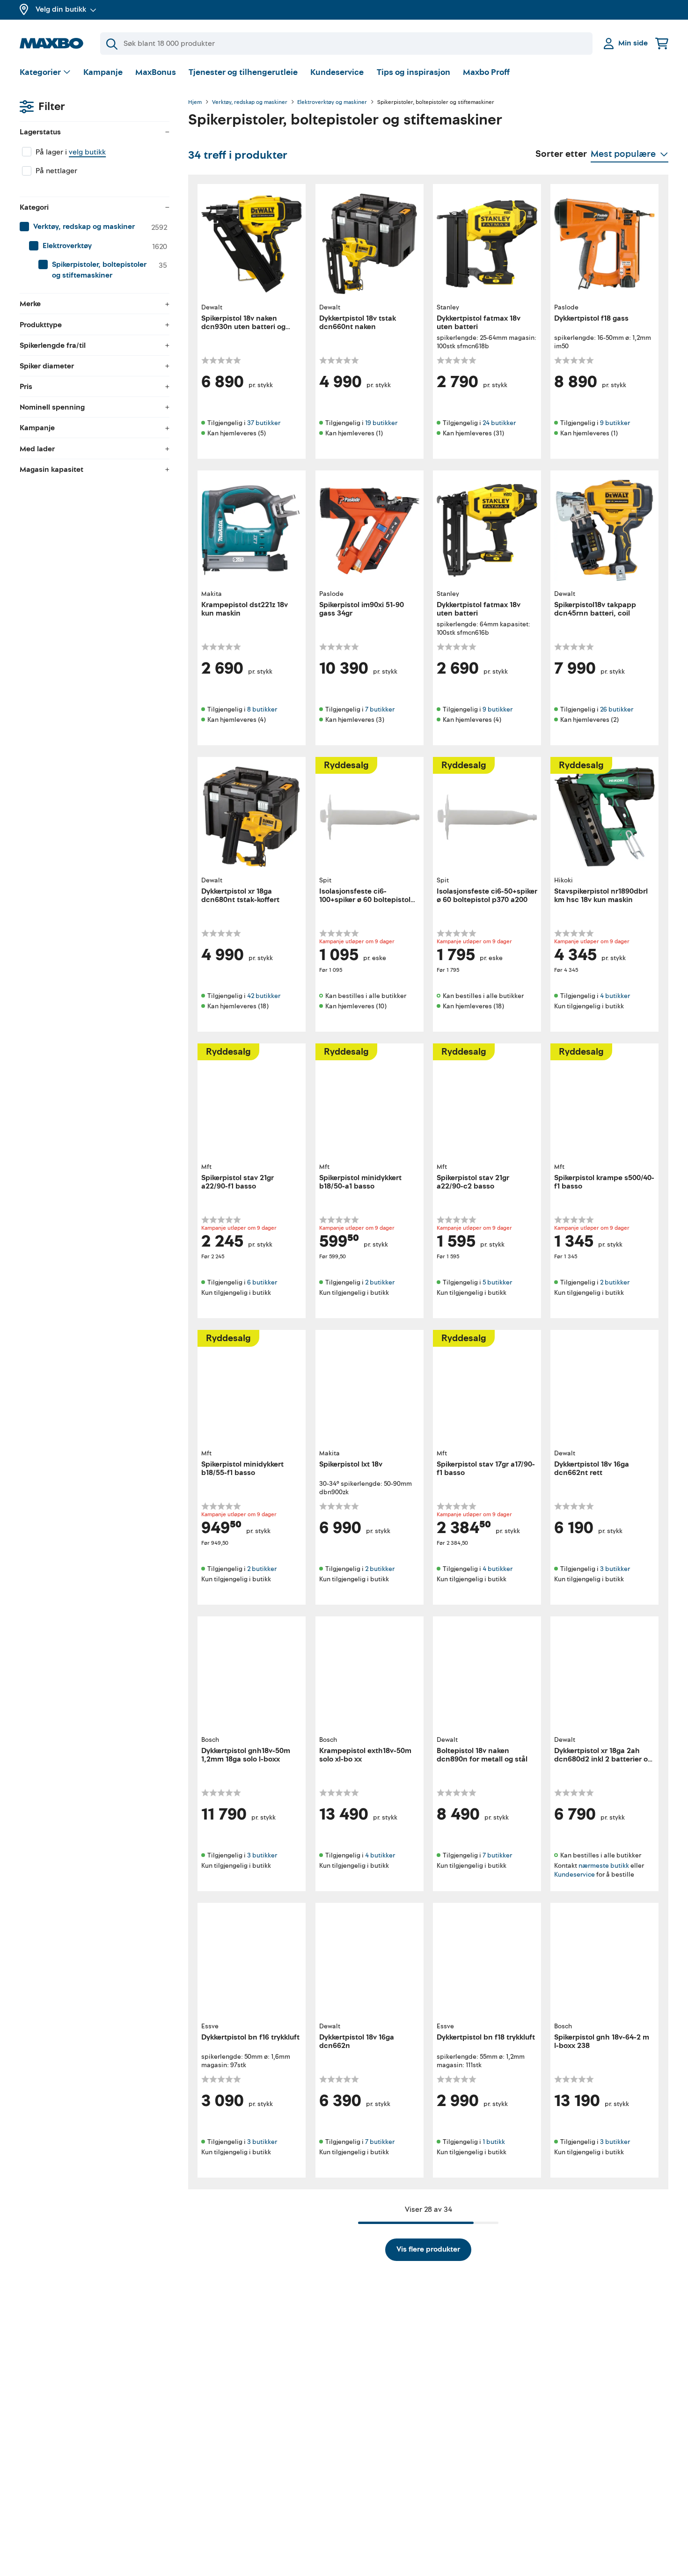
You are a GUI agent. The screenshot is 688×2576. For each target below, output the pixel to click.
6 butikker (262, 1282)
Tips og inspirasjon (414, 72)
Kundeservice (337, 72)
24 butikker (499, 423)
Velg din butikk (61, 9)
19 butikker (381, 423)
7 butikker (380, 709)
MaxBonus (156, 72)
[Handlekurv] (662, 43)
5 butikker (497, 1282)
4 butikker (615, 996)
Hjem (195, 103)
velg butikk (87, 152)
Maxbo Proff (486, 72)
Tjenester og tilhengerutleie (243, 72)
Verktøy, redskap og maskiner (250, 103)
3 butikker (615, 1569)
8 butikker (262, 709)
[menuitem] (95, 227)
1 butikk (494, 2142)
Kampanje (103, 72)
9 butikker (615, 423)
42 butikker (264, 996)
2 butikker (380, 1282)
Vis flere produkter (428, 2249)
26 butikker (617, 709)
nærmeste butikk (604, 1865)
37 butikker (264, 423)
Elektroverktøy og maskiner (332, 103)
